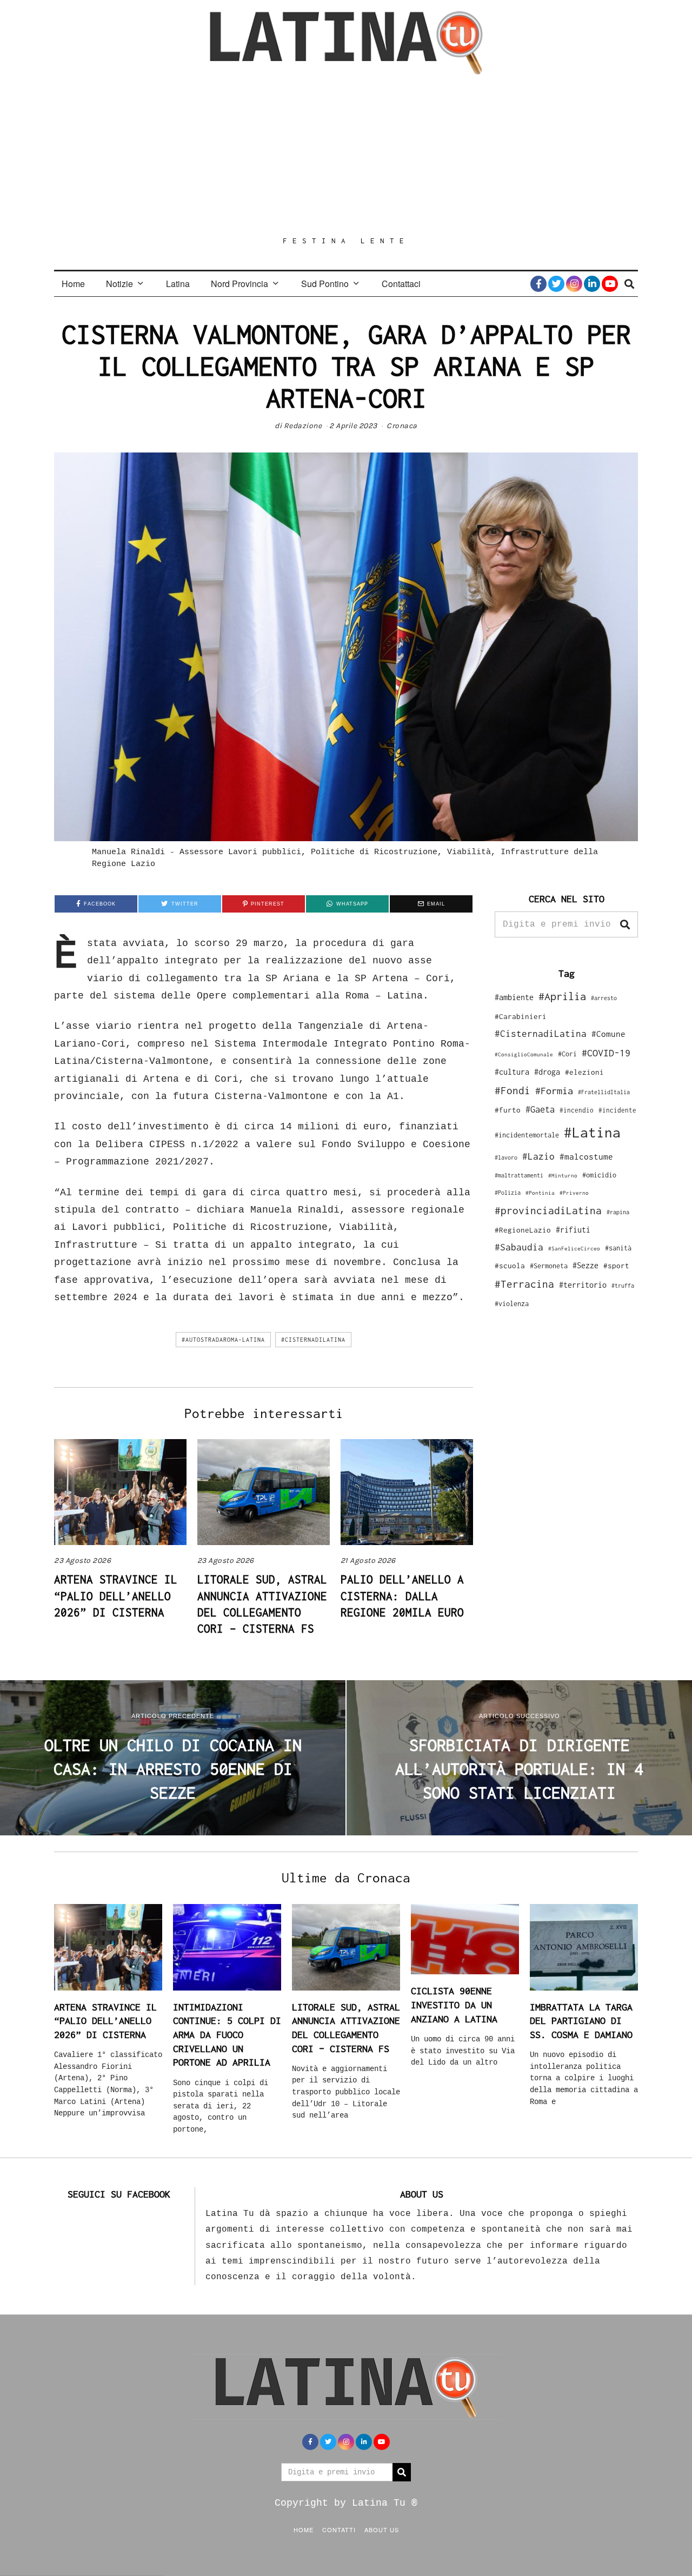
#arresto (604, 998)
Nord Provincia (239, 284)
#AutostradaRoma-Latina (223, 1340)
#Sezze (585, 1265)
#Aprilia (562, 996)
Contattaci (401, 284)
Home (73, 284)
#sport (616, 1266)
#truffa (623, 1286)
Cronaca (402, 426)
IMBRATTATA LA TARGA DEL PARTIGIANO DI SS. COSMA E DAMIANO (581, 2021)
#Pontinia (540, 1193)
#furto (508, 1110)
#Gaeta (540, 1109)
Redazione (303, 426)
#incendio (577, 1110)
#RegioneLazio (523, 1230)
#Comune (608, 1034)
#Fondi (513, 1090)
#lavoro (506, 1157)
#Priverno (574, 1193)
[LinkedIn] (592, 284)
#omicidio (599, 1175)
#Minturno (563, 1175)
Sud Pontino (325, 284)
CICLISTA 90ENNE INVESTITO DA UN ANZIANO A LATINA (454, 2005)
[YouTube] (610, 284)
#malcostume (586, 1156)
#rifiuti (573, 1230)
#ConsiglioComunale (524, 1054)
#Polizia (508, 1193)
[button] (625, 924)
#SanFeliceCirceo (574, 1249)
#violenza (512, 1304)
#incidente (617, 1110)
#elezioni (584, 1072)
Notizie (119, 284)
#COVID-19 (606, 1053)
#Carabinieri (521, 1016)
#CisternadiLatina (313, 1340)
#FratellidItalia (604, 1092)
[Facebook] (538, 284)
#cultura (512, 1072)
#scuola (510, 1266)
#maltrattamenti (519, 1175)
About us (382, 2530)
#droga (547, 1072)
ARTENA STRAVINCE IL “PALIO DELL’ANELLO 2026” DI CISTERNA (116, 1596)
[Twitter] (556, 284)
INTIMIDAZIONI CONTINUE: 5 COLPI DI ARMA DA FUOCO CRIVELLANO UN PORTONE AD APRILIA (227, 2035)
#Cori (567, 1054)
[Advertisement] (346, 155)
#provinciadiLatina (548, 1210)
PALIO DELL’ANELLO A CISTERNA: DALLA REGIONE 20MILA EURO (402, 1596)
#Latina (592, 1132)
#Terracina (524, 1284)
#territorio (583, 1285)
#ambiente (514, 997)
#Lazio (538, 1156)
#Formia (554, 1091)
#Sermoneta (549, 1266)
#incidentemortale (527, 1135)
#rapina (618, 1212)
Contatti (339, 2530)
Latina (178, 284)
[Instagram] (574, 284)
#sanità (618, 1248)
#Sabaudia (519, 1247)
